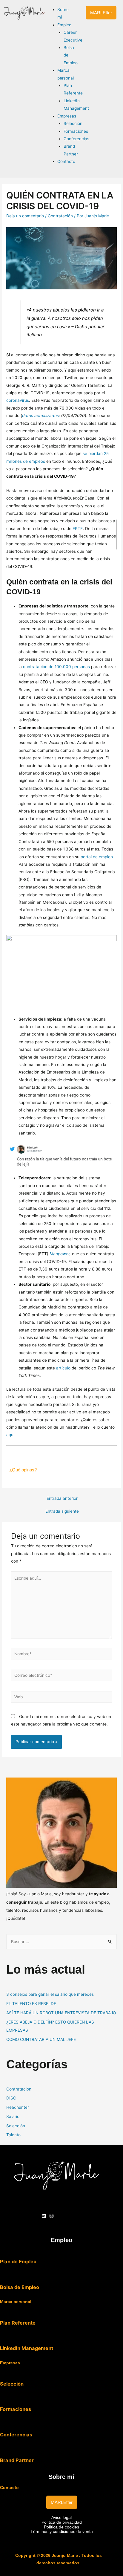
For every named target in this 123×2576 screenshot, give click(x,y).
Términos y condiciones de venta (62, 2532)
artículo (63, 1368)
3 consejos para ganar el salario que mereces (50, 1994)
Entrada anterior (62, 1498)
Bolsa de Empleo (20, 2287)
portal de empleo (97, 857)
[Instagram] (51, 2216)
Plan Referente (18, 2323)
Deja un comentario (25, 216)
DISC (11, 2098)
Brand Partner (17, 2460)
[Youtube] (67, 2216)
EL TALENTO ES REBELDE (31, 2004)
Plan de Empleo (18, 2262)
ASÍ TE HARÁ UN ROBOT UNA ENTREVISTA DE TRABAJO (61, 2013)
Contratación (60, 216)
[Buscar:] (61, 1942)
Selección (16, 2126)
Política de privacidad (62, 2522)
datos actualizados (40, 416)
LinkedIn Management (27, 2348)
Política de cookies (61, 2527)
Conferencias (16, 2435)
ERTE (78, 529)
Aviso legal (61, 2518)
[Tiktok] (59, 2216)
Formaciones (16, 2409)
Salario (13, 2117)
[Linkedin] (44, 2216)
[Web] (62, 1698)
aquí (10, 1435)
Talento (13, 2135)
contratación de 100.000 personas (56, 667)
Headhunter (18, 2107)
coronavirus (18, 400)
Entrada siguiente (62, 1511)
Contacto (9, 2488)
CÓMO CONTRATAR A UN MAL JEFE (41, 2039)
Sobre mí (61, 2477)
